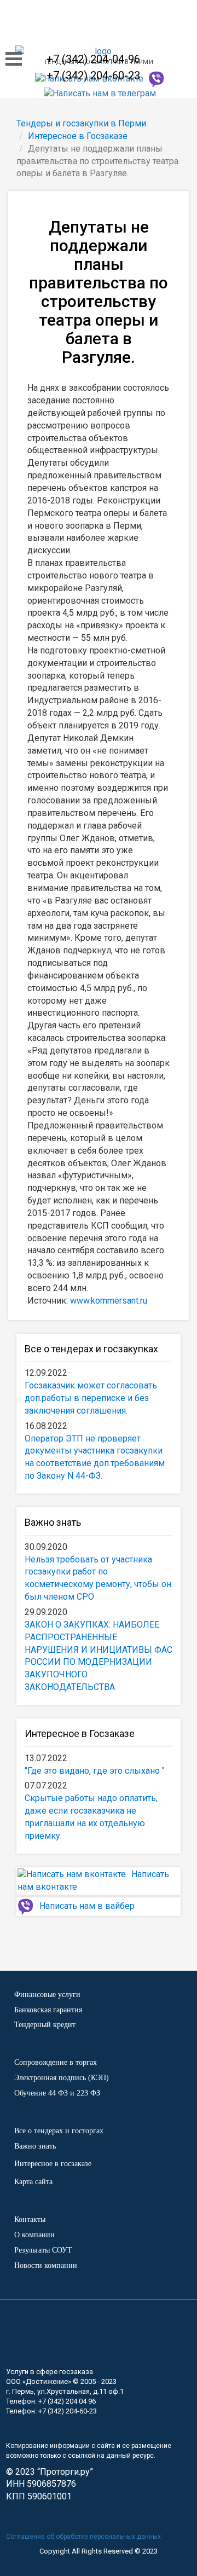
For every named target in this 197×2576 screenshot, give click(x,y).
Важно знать (53, 1522)
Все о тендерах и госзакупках (91, 1349)
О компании (34, 2235)
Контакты (30, 2219)
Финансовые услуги (47, 1995)
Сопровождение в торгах (56, 2062)
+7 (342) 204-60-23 (93, 76)
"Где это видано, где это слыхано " (95, 1771)
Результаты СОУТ (43, 2250)
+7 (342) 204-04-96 (93, 59)
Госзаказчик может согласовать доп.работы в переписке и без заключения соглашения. (91, 1398)
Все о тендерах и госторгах (59, 2131)
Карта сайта (33, 2182)
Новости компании (46, 2265)
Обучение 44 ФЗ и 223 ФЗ (57, 2093)
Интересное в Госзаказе (80, 1733)
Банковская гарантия (48, 2010)
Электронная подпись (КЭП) (62, 2078)
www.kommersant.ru (109, 1301)
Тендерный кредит (45, 2025)
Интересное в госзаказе (53, 2164)
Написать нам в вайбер (87, 1906)
